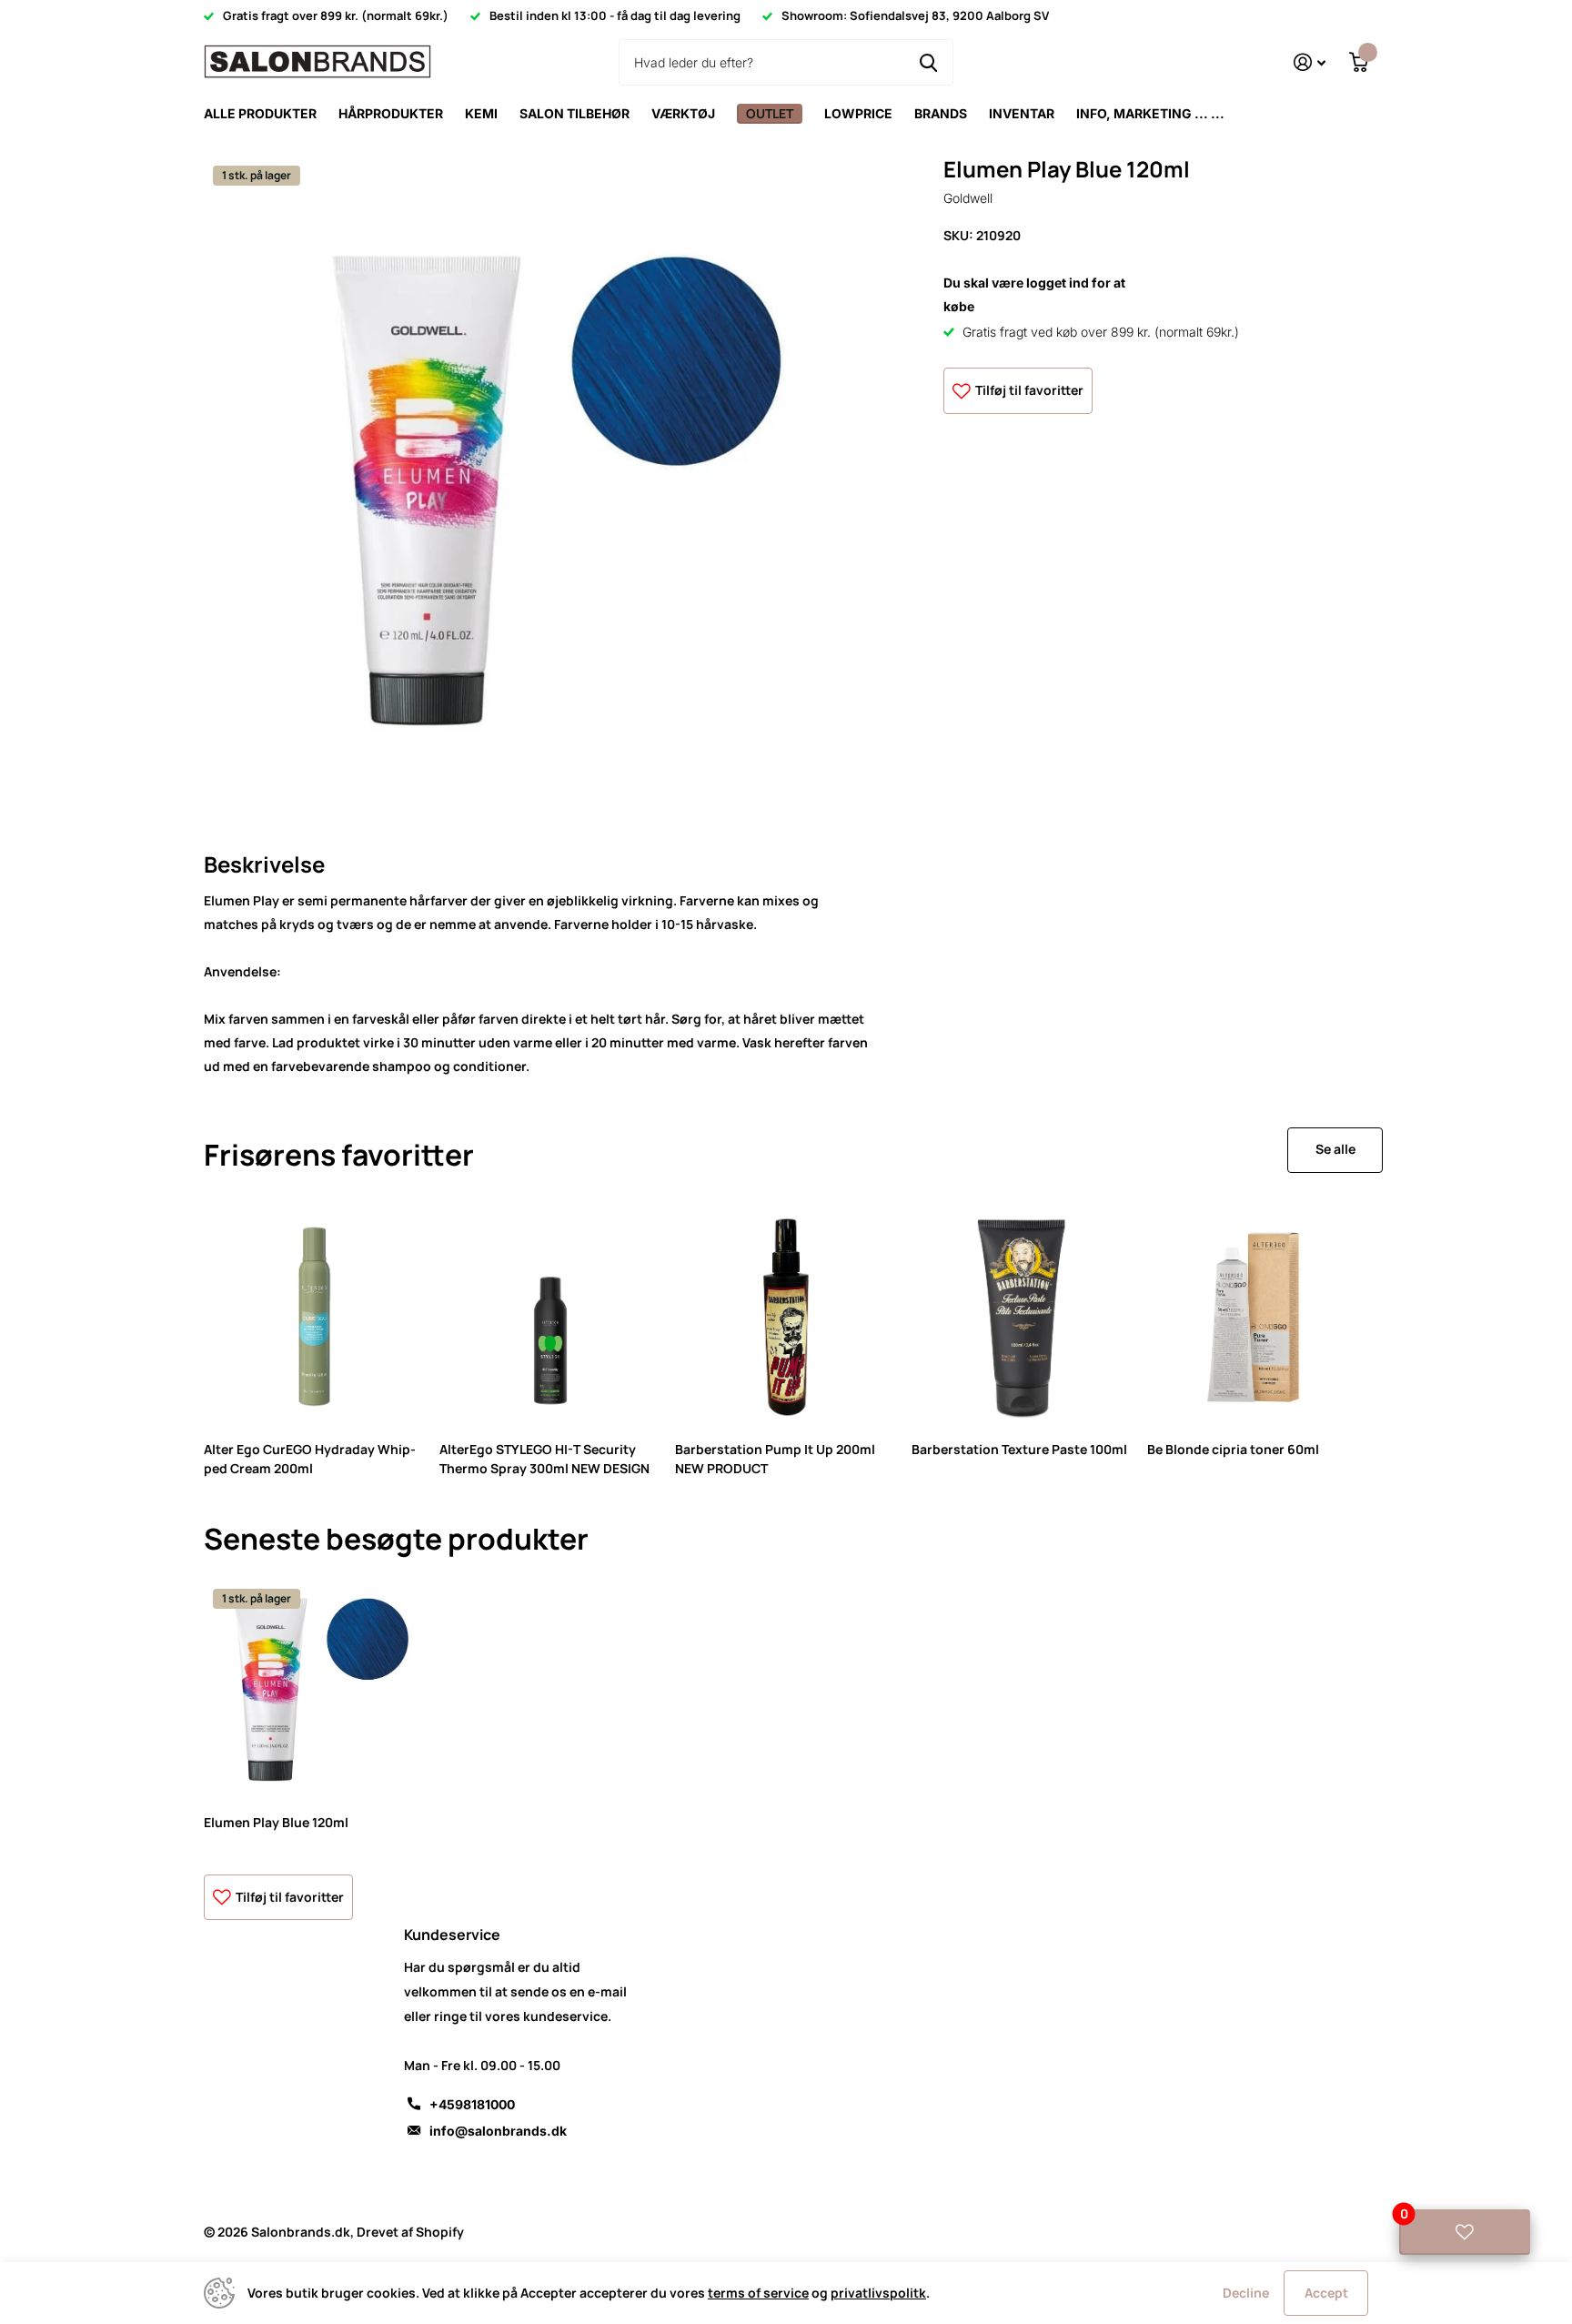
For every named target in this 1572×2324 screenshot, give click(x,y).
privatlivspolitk (878, 2293)
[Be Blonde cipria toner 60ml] (1258, 1317)
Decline (1246, 2293)
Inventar (1022, 113)
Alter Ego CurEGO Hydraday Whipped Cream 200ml (310, 1459)
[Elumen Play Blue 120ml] (314, 1690)
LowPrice (858, 113)
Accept (1326, 2293)
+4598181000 (472, 2104)
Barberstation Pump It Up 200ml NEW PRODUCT (775, 1459)
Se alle (1335, 1149)
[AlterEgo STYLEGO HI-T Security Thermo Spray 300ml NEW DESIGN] (550, 1317)
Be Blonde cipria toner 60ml (1233, 1449)
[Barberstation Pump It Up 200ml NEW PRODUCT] (786, 1317)
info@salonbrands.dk (498, 2131)
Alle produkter (260, 113)
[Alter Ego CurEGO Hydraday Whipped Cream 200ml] (314, 1317)
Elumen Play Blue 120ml (276, 1822)
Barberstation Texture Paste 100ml (1019, 1449)
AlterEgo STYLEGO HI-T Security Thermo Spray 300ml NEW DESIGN (544, 1459)
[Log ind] (1310, 62)
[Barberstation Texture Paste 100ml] (1022, 1317)
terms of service (758, 2293)
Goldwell (968, 199)
